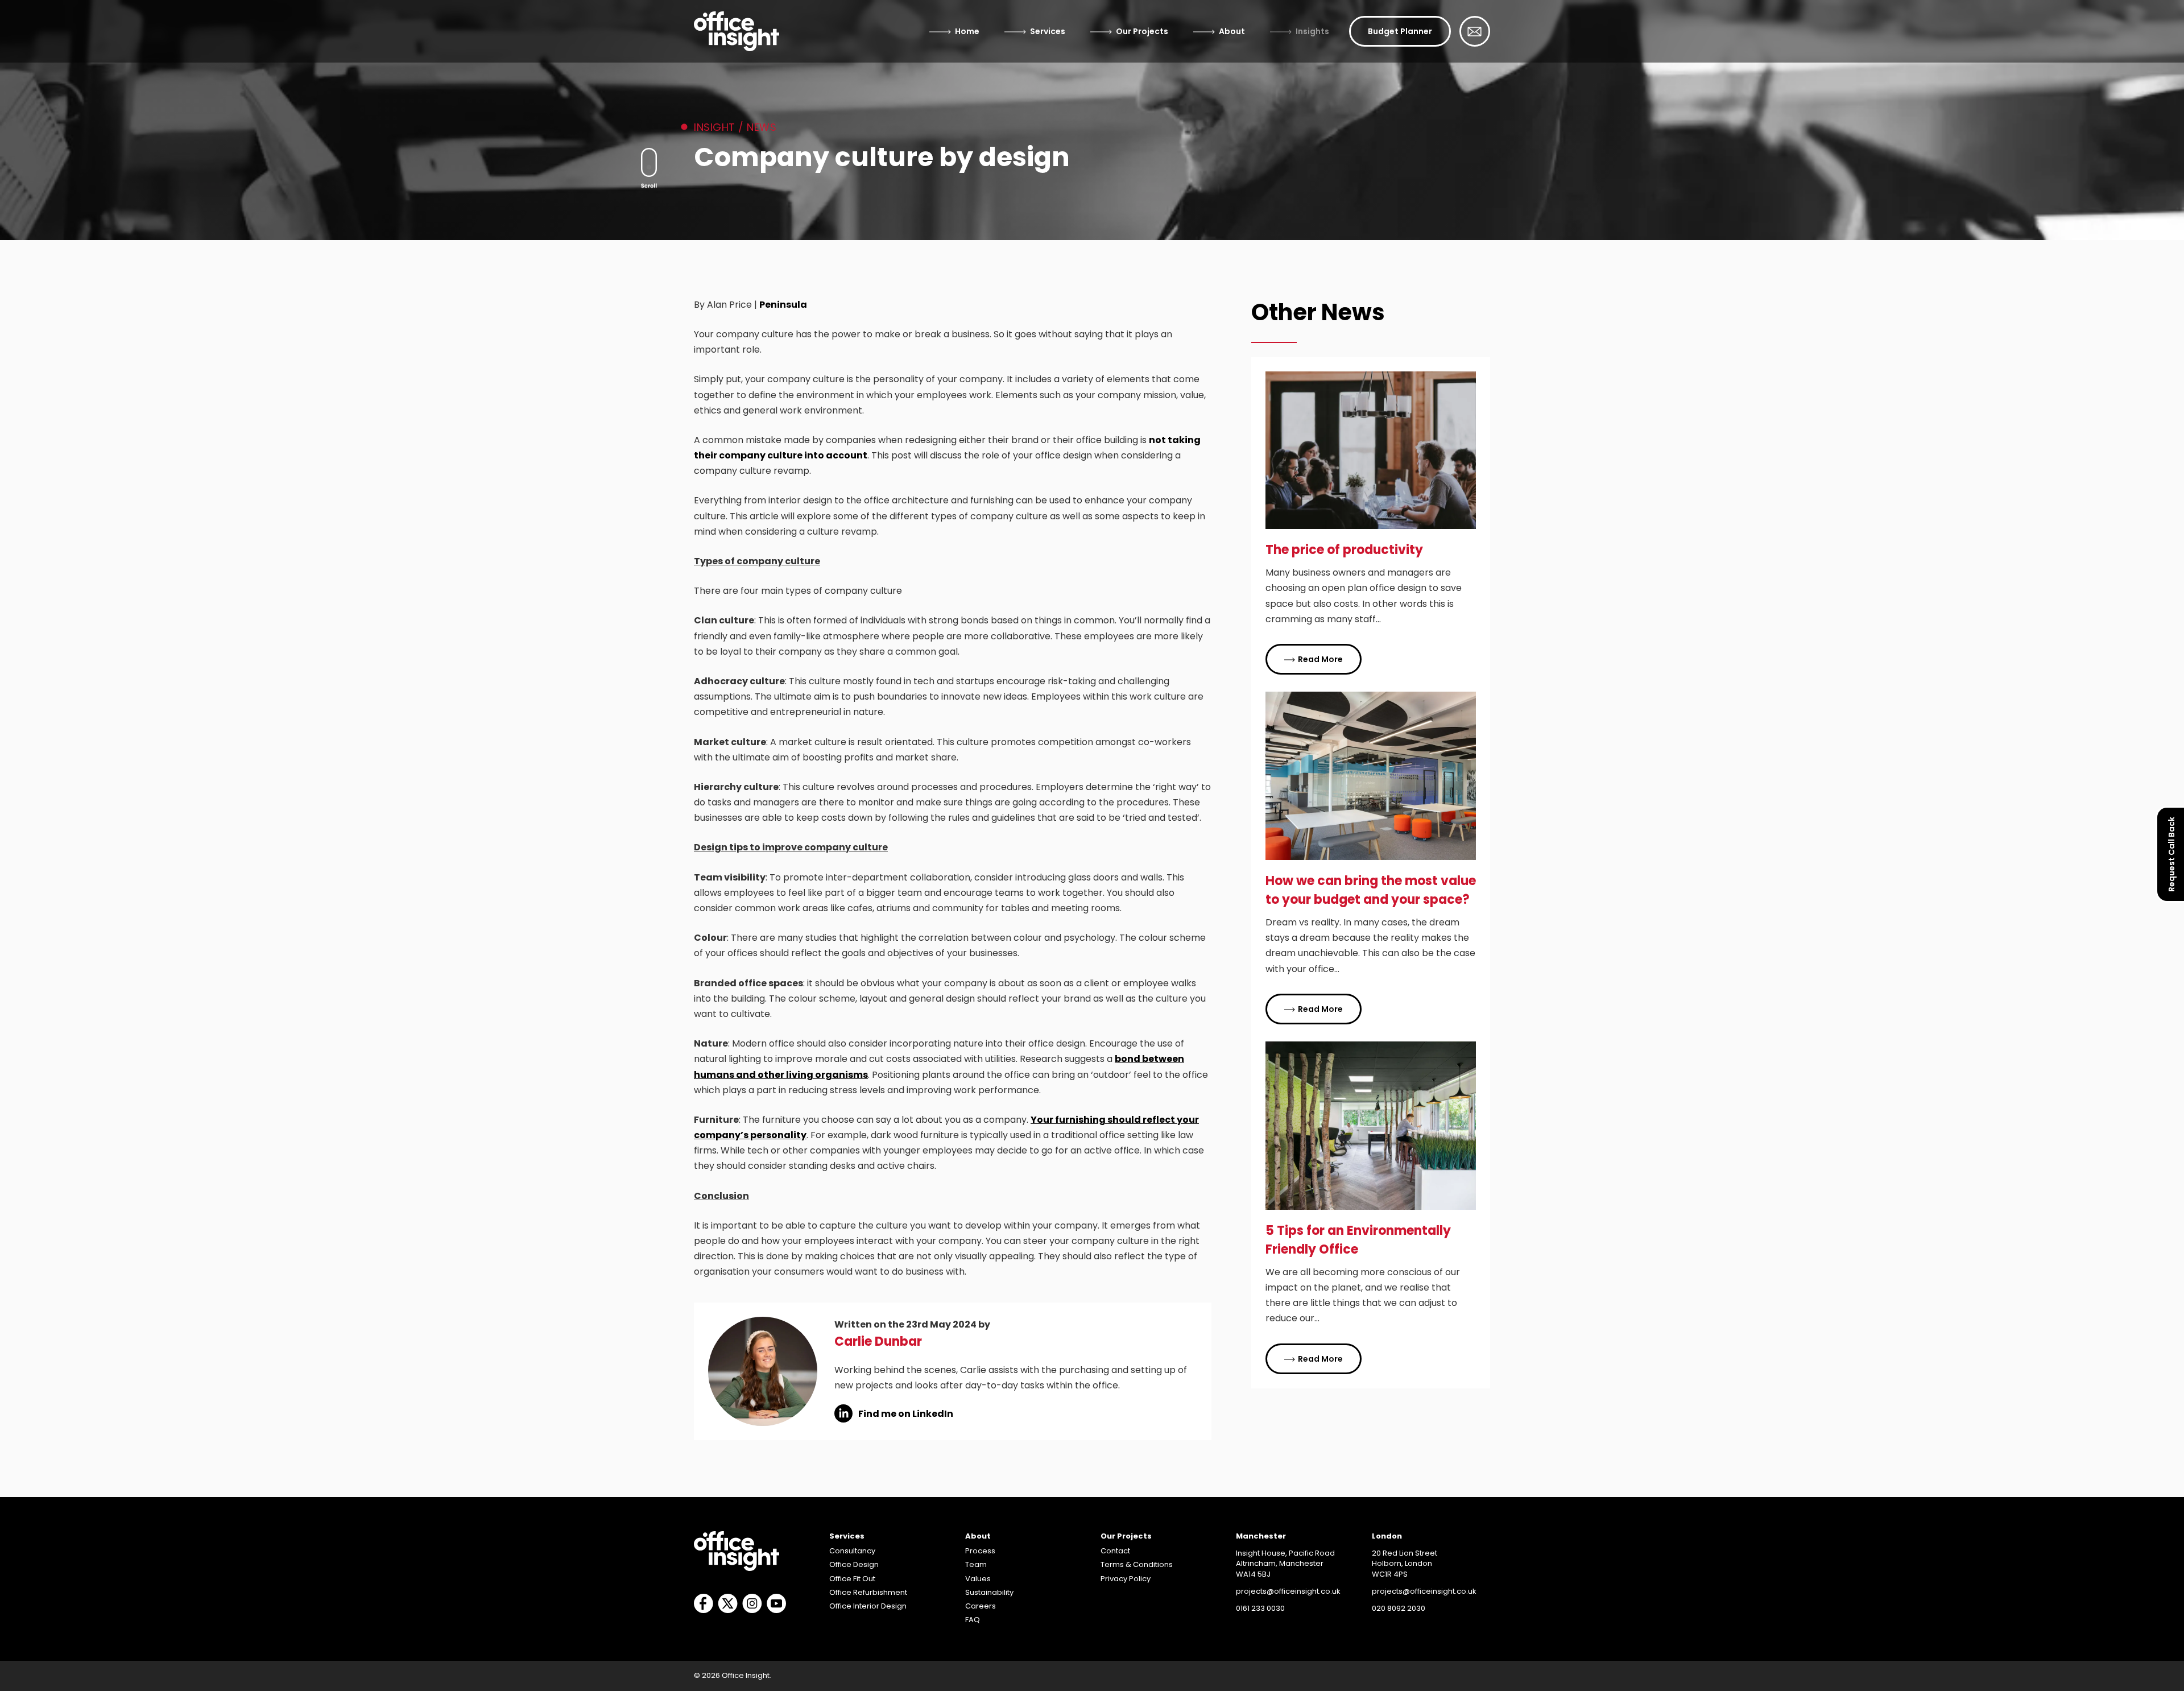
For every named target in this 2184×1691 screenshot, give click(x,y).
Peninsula (783, 305)
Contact (1115, 1551)
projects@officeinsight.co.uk (1288, 1591)
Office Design (854, 1564)
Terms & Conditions (1137, 1564)
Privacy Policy (1126, 1579)
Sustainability (989, 1592)
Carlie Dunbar (878, 1341)
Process (980, 1551)
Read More (1320, 659)
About (1232, 31)
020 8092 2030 (1399, 1608)
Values (978, 1579)
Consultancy (852, 1551)
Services (1048, 31)
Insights (1312, 31)
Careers (981, 1606)
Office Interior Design (868, 1606)
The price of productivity (1344, 550)
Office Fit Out (852, 1579)
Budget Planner (1400, 31)
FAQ (973, 1620)
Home (967, 31)
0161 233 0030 (1260, 1608)
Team (976, 1564)
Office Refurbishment (868, 1592)
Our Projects (1142, 31)
